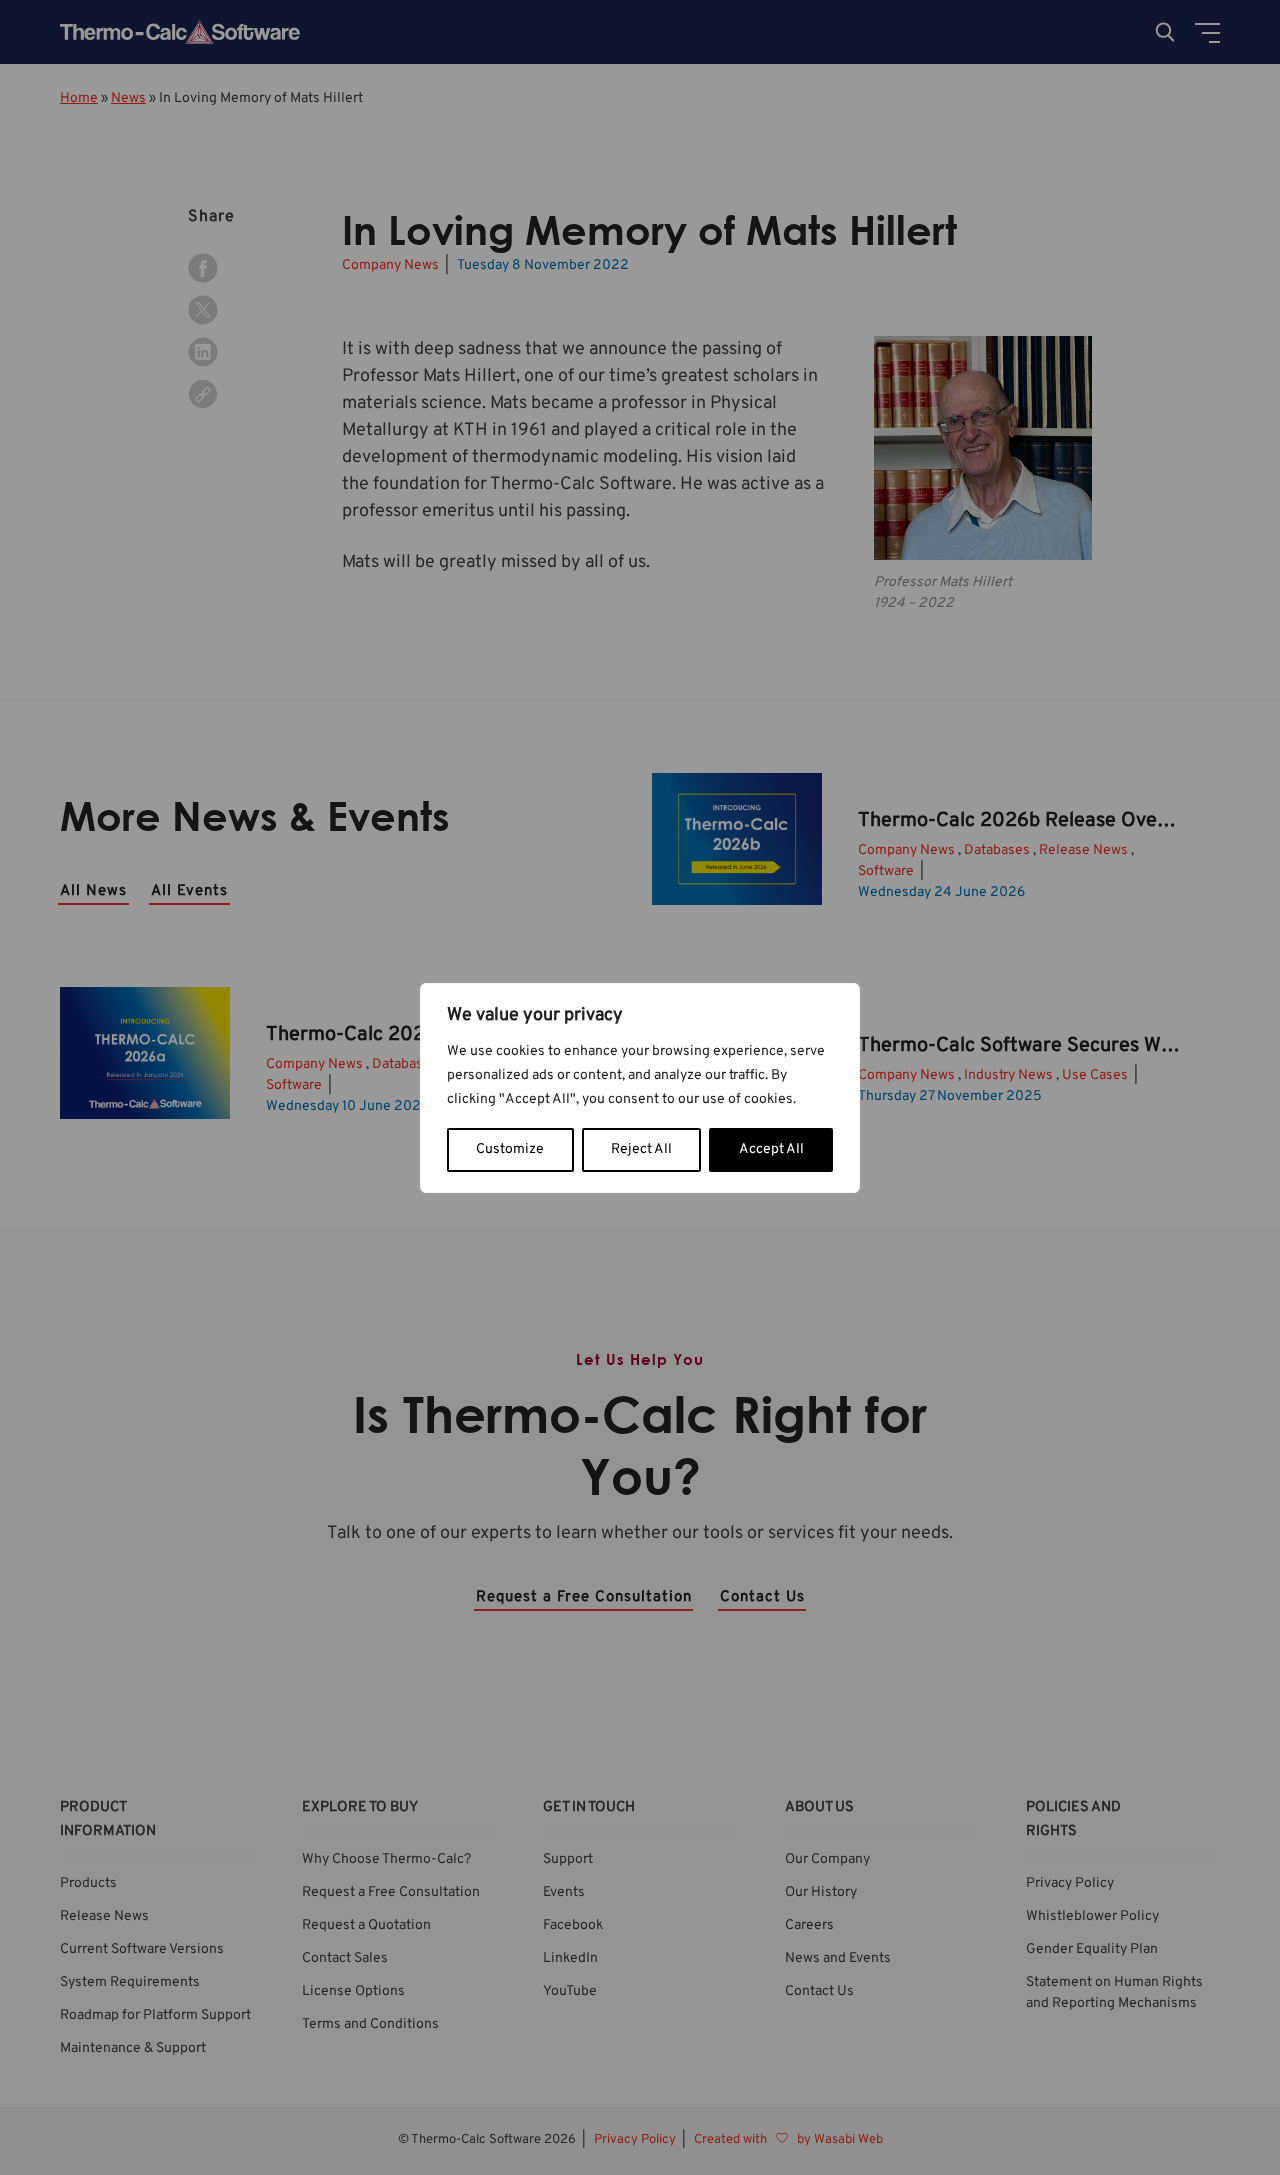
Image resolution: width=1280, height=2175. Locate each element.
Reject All (641, 1149)
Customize (510, 1149)
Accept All (771, 1149)
